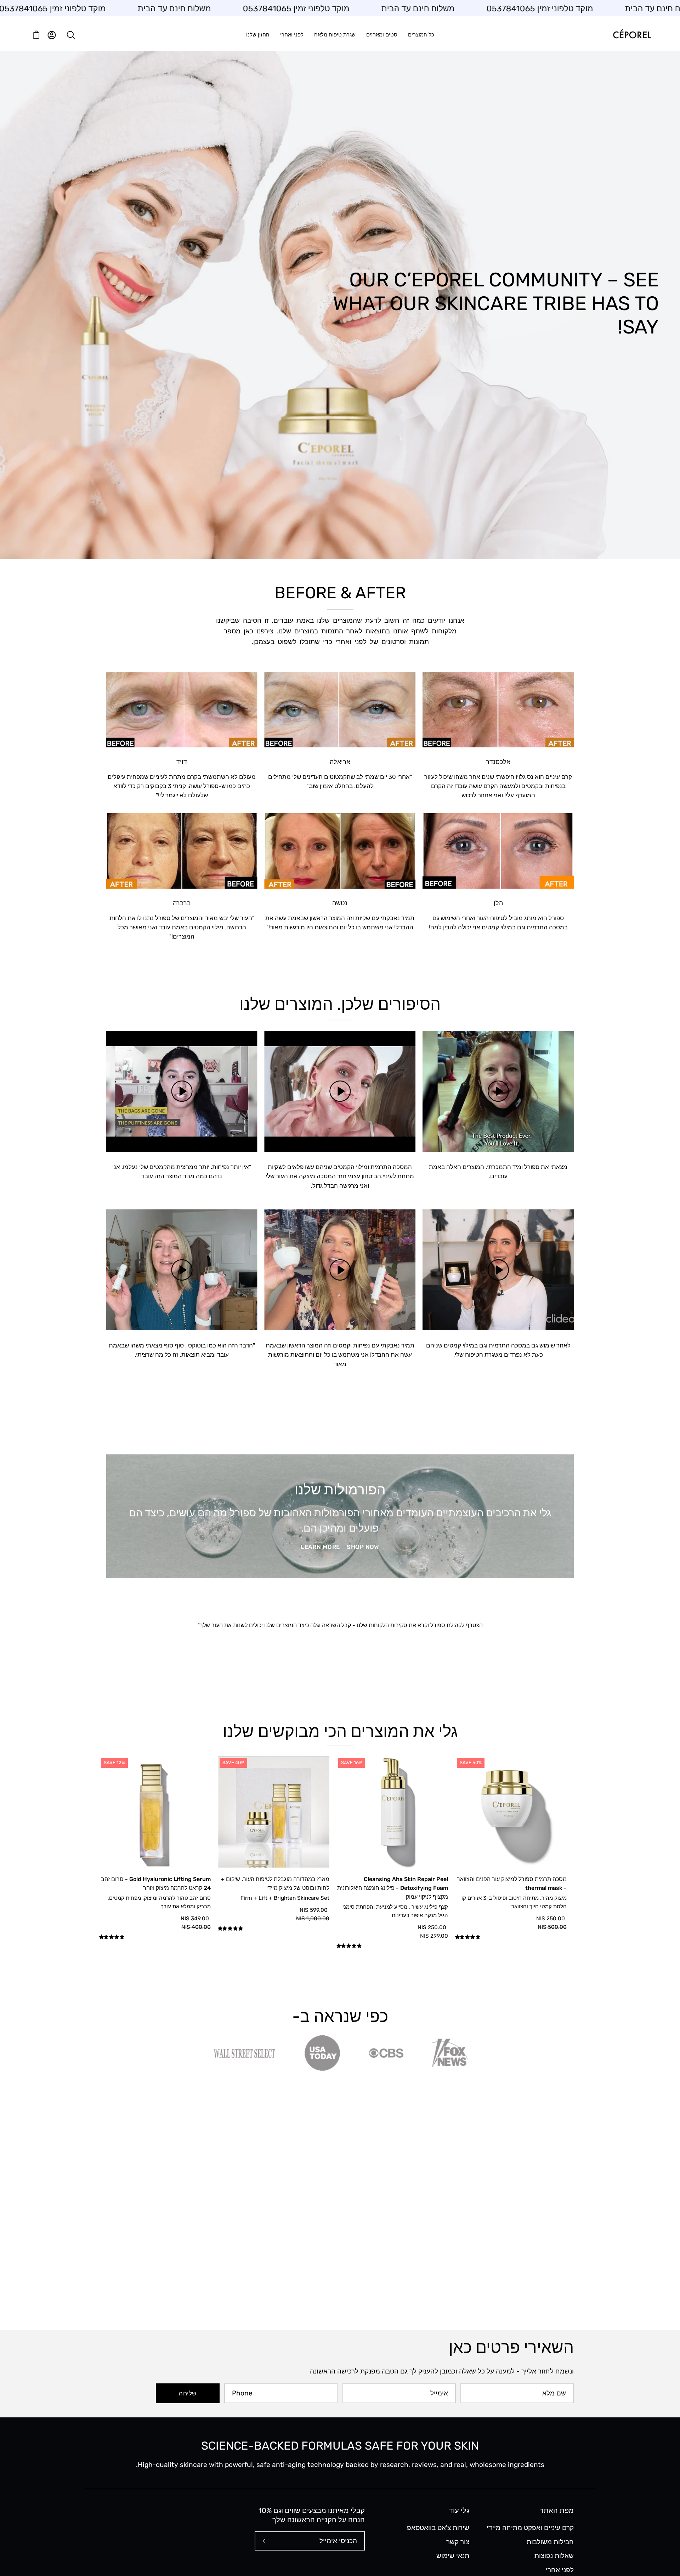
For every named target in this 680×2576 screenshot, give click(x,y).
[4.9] (155, 1938)
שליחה (188, 2393)
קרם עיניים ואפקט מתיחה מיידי (530, 2528)
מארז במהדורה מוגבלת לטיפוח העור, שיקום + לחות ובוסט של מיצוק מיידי (275, 1883)
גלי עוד (459, 2511)
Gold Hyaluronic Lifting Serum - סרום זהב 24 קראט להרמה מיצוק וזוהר (156, 1883)
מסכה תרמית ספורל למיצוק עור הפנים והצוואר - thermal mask (512, 1883)
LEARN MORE (320, 1547)
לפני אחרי (560, 2569)
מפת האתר (557, 2511)
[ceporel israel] (632, 35)
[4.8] (511, 1938)
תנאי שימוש (453, 2556)
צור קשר (458, 2541)
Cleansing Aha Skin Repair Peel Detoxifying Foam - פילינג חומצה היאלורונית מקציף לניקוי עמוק (393, 1888)
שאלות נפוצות (554, 2556)
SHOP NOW (363, 1547)
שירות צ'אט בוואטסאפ (438, 2528)
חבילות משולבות (550, 2541)
